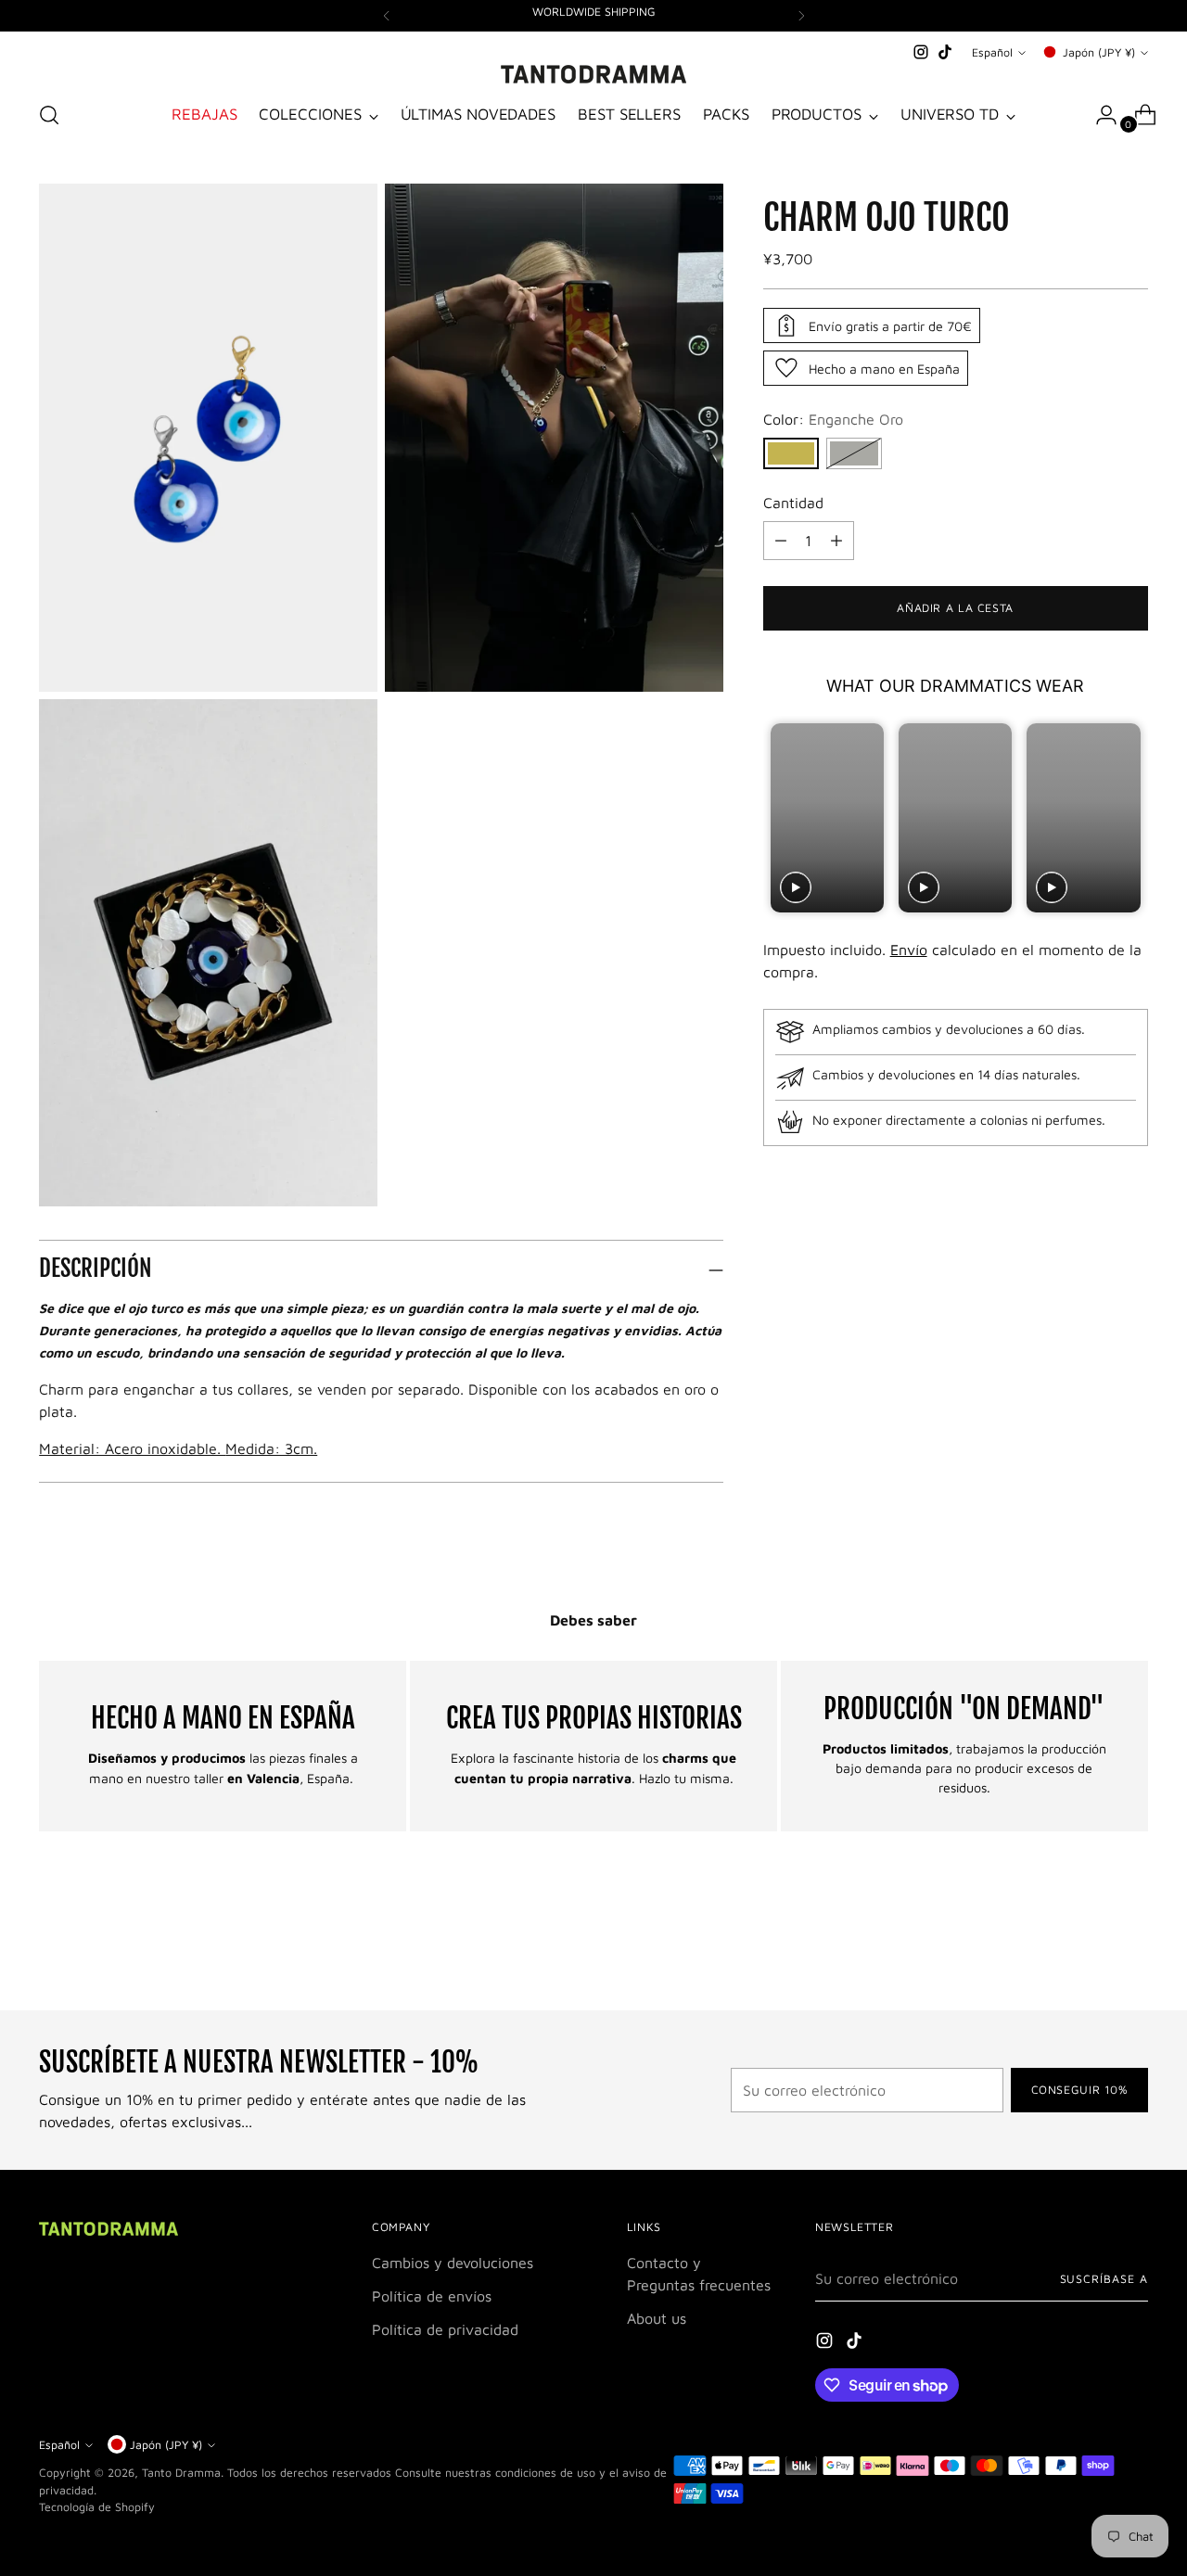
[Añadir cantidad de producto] (781, 541)
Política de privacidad (445, 2329)
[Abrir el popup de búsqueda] (49, 115)
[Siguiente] (801, 16)
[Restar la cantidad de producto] (836, 541)
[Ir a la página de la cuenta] (1099, 115)
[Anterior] (387, 16)
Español (992, 52)
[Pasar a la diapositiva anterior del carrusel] (1090, 1947)
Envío (909, 950)
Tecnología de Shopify (97, 2507)
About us (657, 2318)
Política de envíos (432, 2296)
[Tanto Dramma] (593, 74)
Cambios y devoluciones (453, 2263)
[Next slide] (1132, 817)
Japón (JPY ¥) (1099, 52)
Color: (833, 419)
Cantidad (793, 503)
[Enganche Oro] (791, 453)
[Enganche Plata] (854, 453)
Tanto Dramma (181, 2473)
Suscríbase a (1104, 2279)
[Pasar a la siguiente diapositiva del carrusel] (1132, 1946)
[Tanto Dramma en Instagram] (921, 52)
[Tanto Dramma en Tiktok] (945, 52)
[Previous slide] (779, 817)
